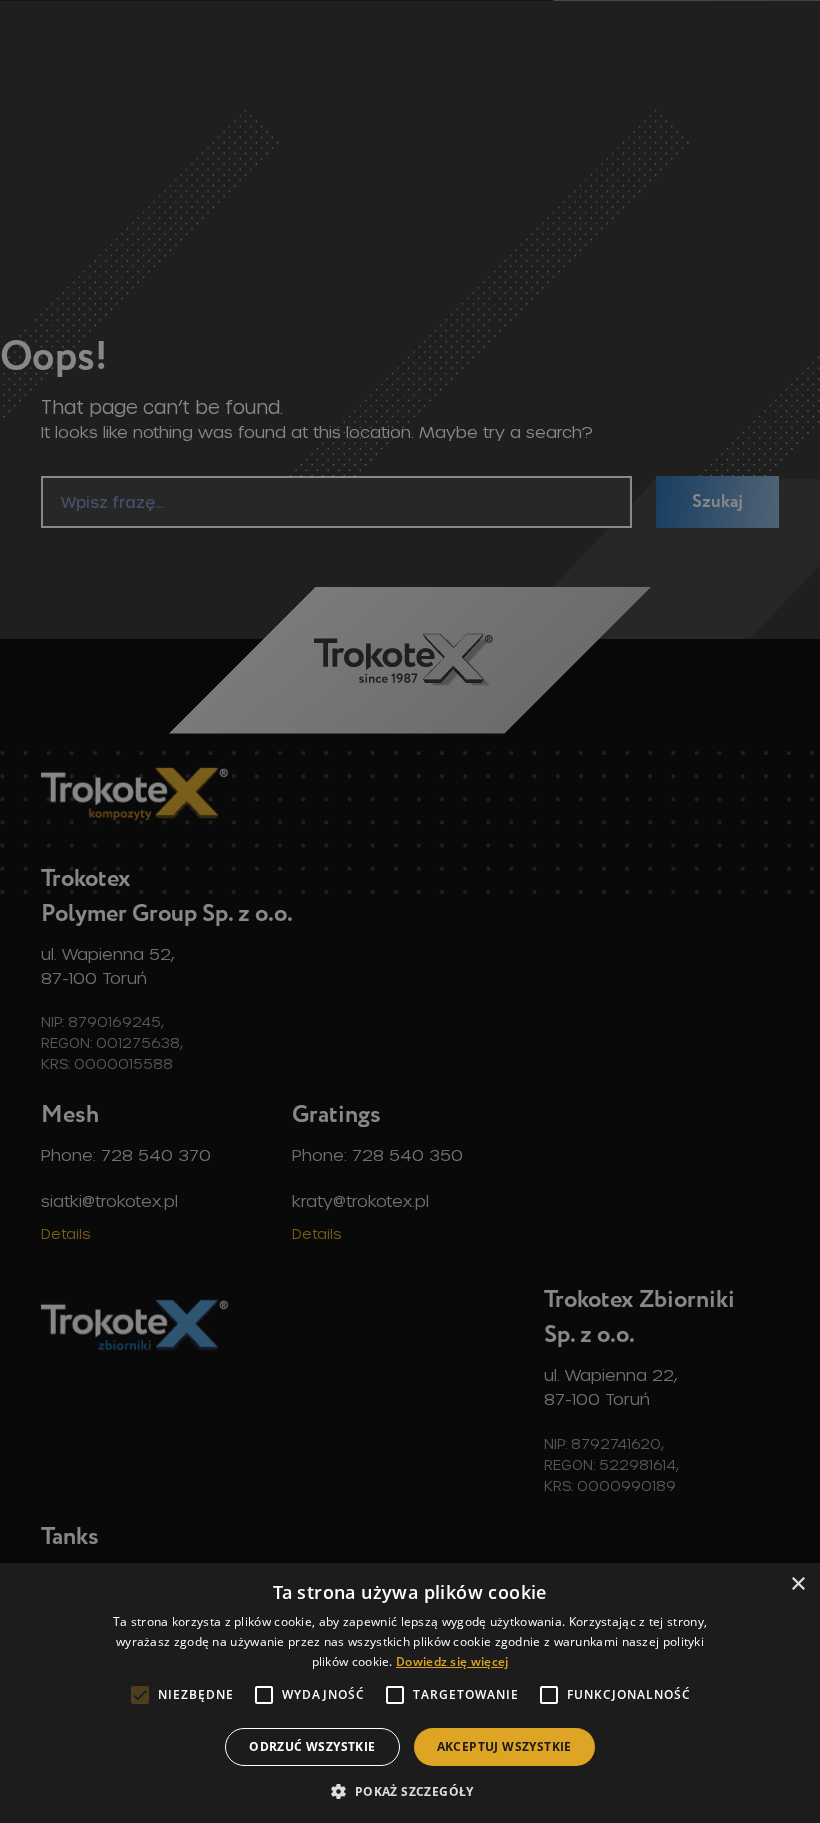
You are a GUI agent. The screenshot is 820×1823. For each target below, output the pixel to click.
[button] (409, 1790)
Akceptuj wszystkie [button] (504, 1746)
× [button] (797, 1584)
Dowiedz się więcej (452, 1661)
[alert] (410, 911)
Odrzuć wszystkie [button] (312, 1746)
